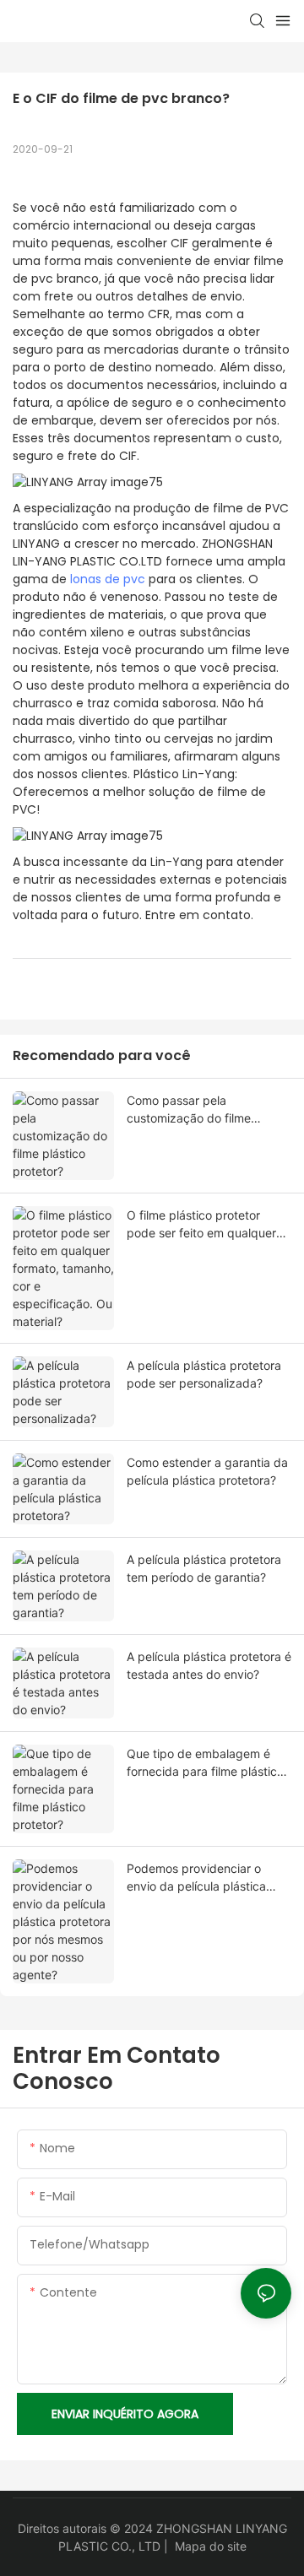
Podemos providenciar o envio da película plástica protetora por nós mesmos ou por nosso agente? (208, 1878)
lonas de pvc (108, 579)
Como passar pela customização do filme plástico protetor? (189, 1110)
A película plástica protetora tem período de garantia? (204, 1568)
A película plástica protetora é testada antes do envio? (209, 1665)
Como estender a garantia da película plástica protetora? (207, 1471)
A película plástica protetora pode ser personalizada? (204, 1374)
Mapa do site (211, 2546)
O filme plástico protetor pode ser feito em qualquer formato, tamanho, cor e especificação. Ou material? (203, 1225)
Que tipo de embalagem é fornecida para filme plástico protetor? (205, 1763)
